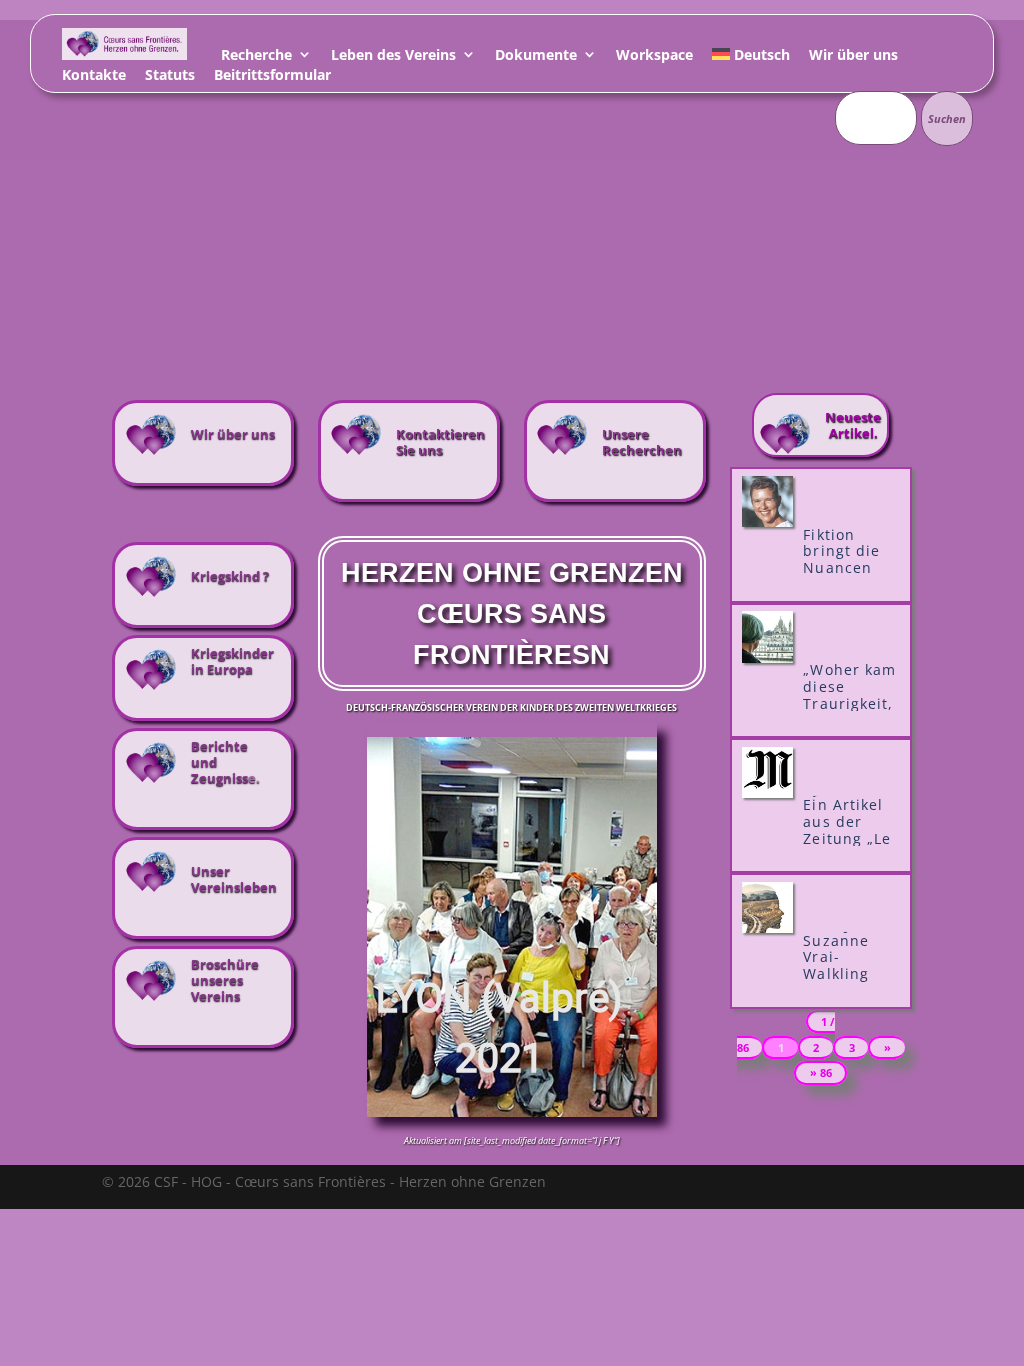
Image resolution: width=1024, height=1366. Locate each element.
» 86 (821, 1073)
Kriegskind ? (230, 576)
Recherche (256, 57)
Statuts (170, 77)
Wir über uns (853, 57)
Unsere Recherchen (642, 442)
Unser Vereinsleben (234, 879)
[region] (512, 927)
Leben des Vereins (393, 57)
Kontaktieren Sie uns (440, 442)
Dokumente (536, 57)
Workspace (654, 57)
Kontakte (94, 77)
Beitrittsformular (272, 77)
